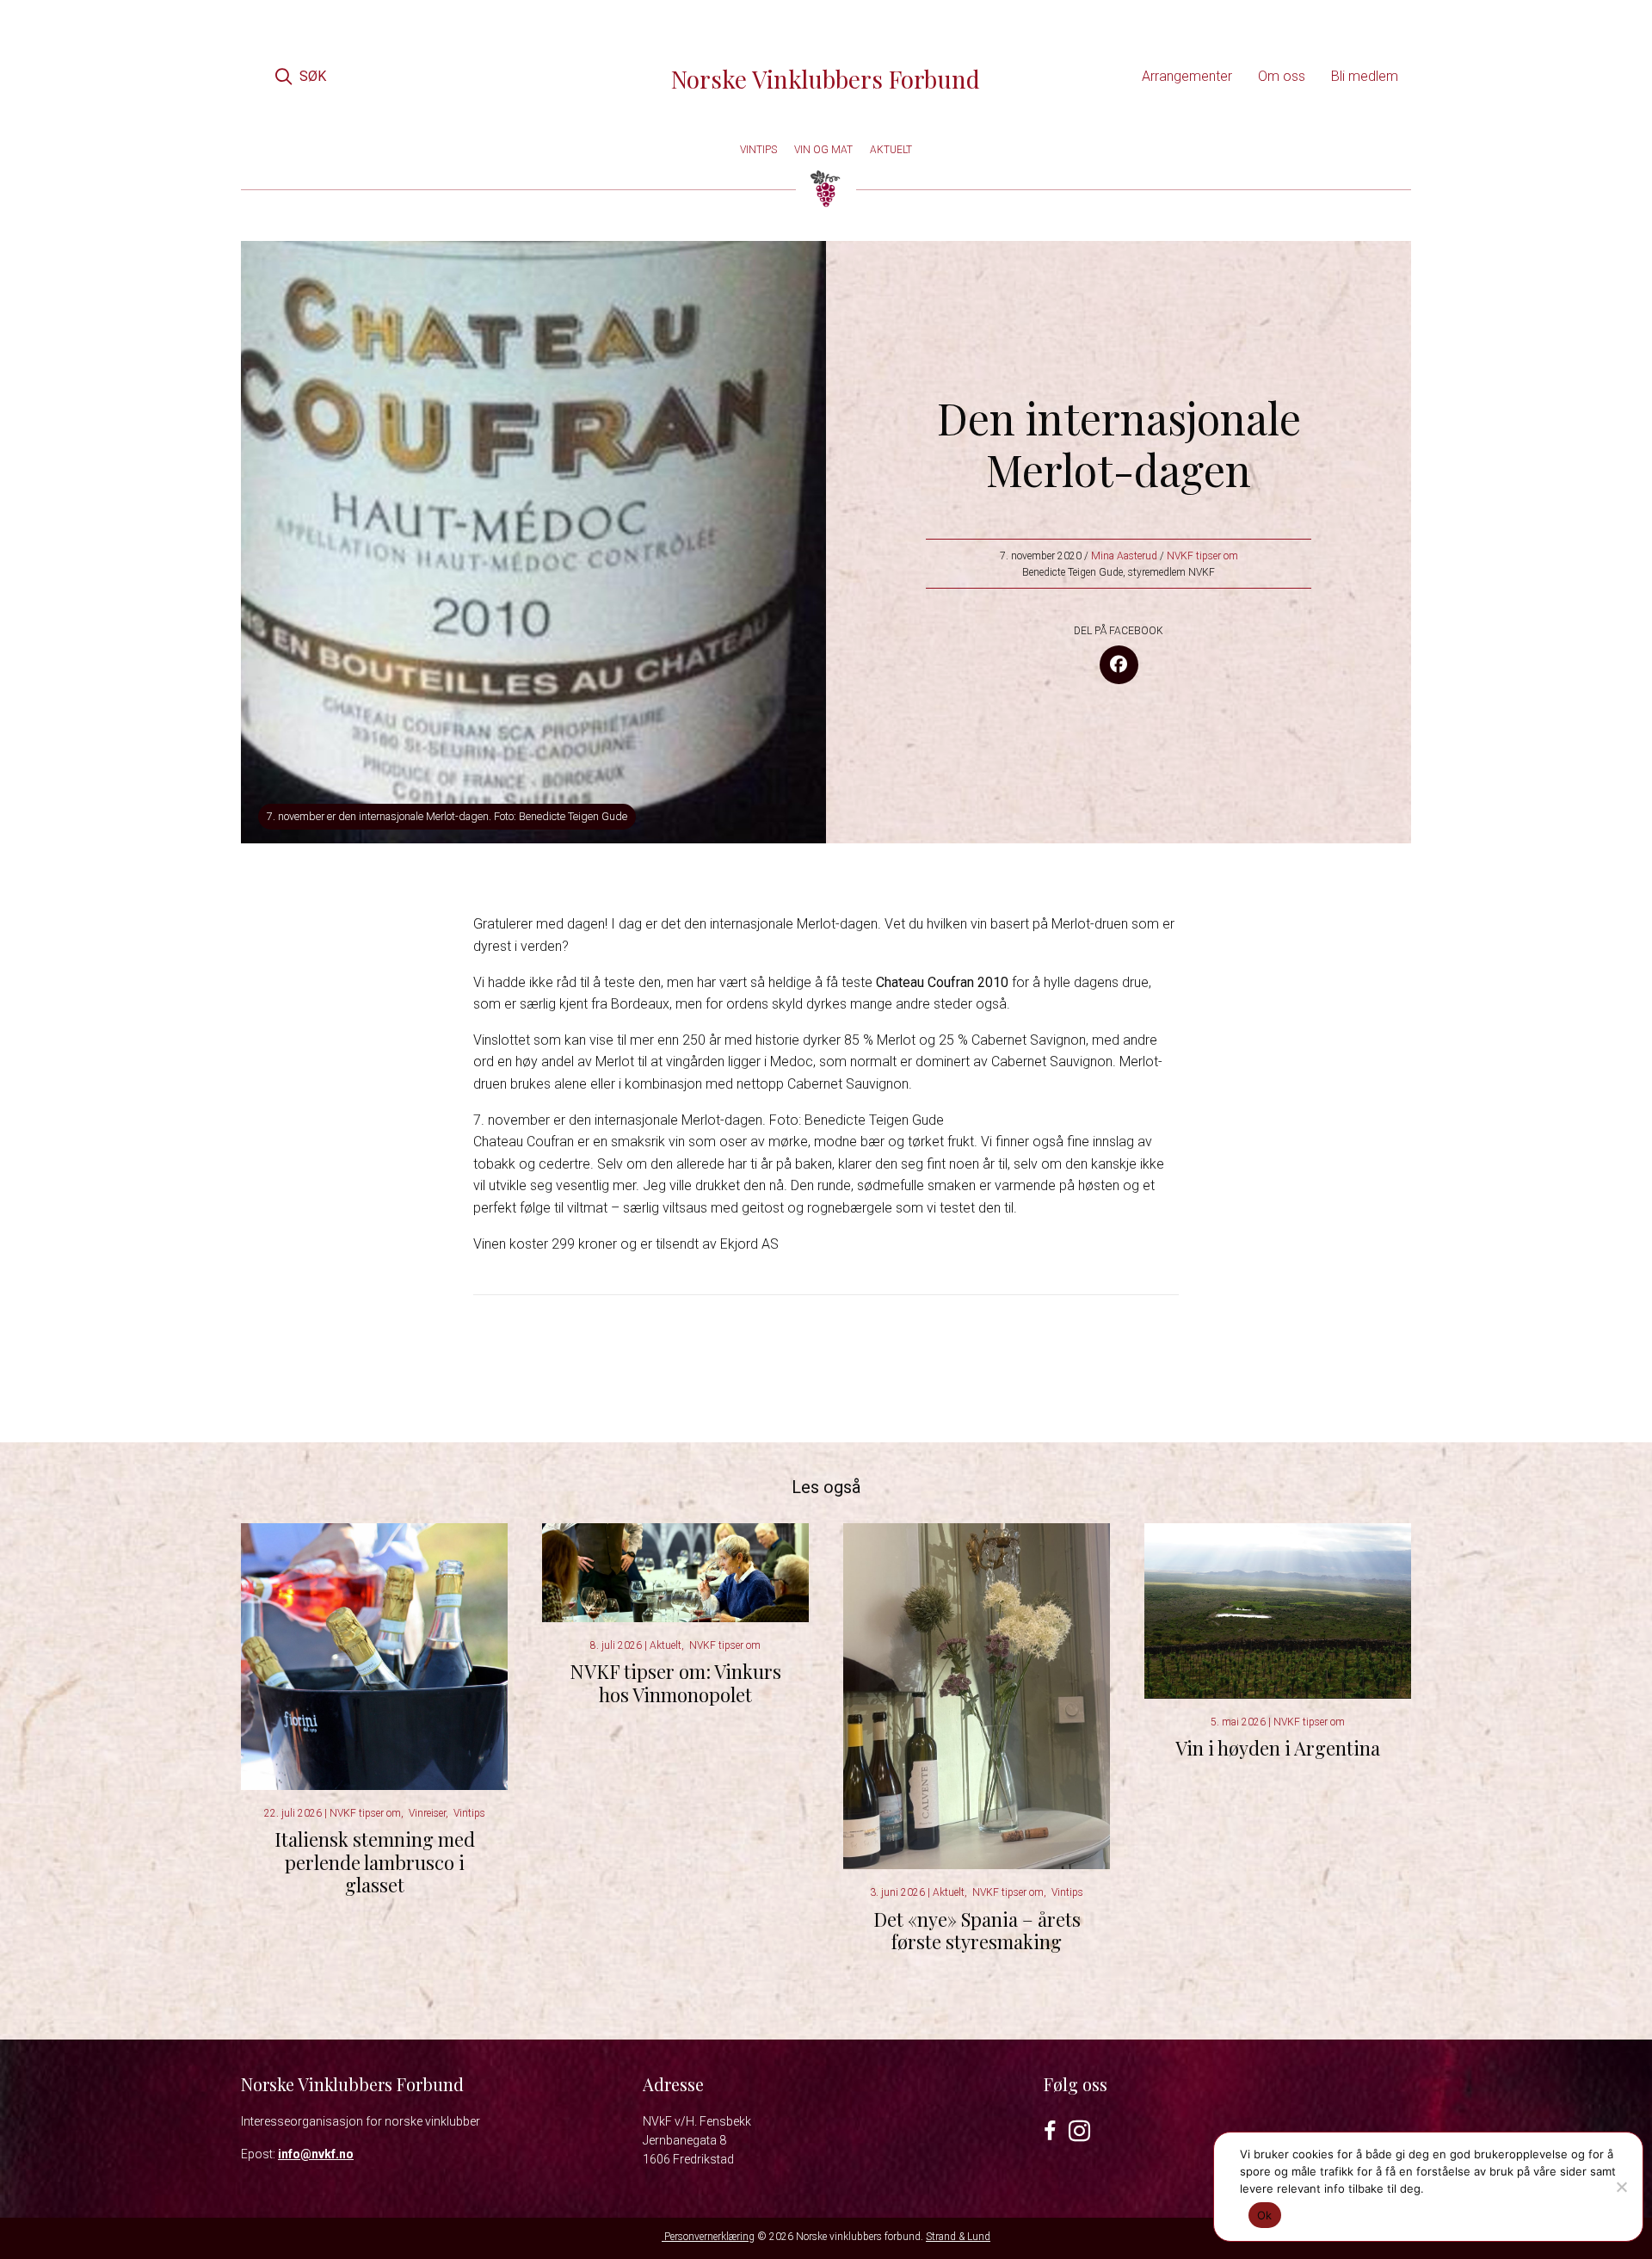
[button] (300, 76)
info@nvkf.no (316, 2154)
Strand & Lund (958, 2237)
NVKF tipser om (1202, 556)
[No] (1621, 2187)
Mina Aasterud (1124, 556)
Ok (1265, 2215)
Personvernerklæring (708, 2237)
